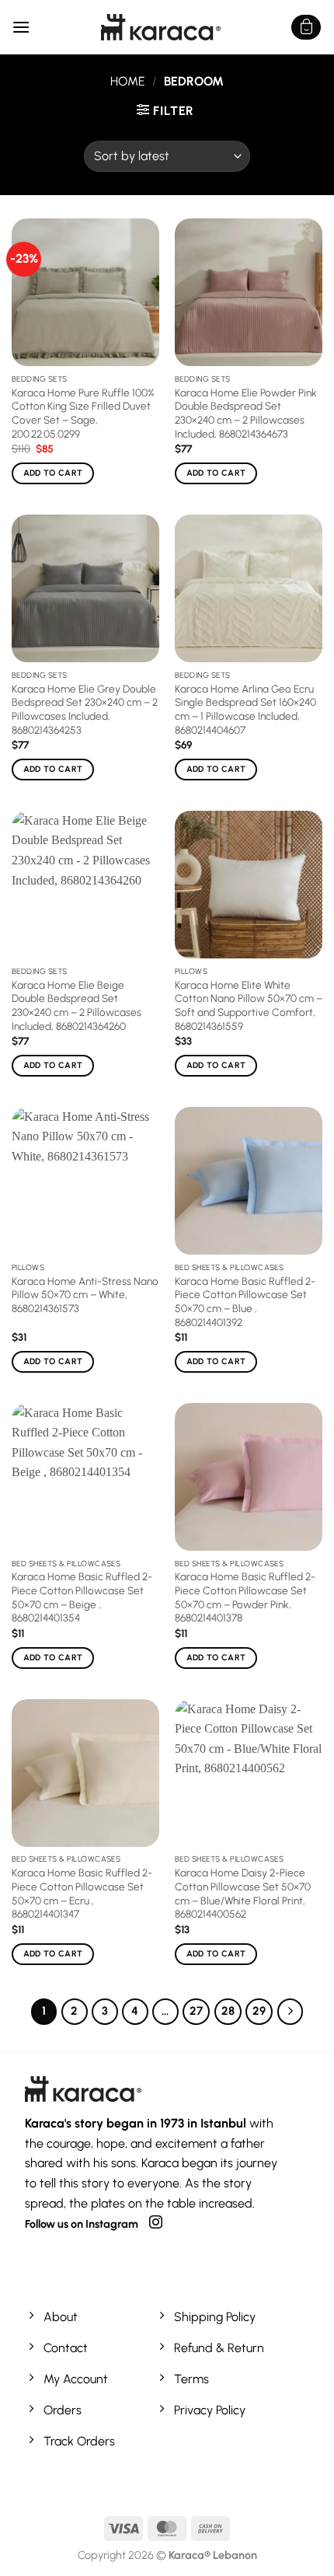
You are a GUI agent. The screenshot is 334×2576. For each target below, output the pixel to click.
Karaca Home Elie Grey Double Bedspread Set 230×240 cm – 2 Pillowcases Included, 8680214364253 (85, 709)
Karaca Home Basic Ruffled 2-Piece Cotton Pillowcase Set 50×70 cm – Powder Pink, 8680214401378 (245, 1597)
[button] (21, 27)
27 (196, 2011)
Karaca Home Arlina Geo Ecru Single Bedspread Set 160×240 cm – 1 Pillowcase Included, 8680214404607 (245, 709)
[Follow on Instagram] (156, 2223)
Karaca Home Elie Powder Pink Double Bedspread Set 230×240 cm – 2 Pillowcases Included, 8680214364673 (246, 413)
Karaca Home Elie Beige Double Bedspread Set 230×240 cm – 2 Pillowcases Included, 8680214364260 (77, 1005)
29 (259, 2011)
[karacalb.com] (160, 27)
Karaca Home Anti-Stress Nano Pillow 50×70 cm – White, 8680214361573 (85, 1295)
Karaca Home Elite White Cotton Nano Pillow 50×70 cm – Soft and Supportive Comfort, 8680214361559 (249, 1005)
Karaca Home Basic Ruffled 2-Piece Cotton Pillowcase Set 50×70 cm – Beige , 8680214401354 (82, 1597)
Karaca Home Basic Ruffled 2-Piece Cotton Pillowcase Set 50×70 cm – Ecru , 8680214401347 (82, 1893)
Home (128, 81)
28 (228, 2011)
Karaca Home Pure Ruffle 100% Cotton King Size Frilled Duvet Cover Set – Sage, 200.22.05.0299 (83, 413)
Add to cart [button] (53, 473)
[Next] (291, 2012)
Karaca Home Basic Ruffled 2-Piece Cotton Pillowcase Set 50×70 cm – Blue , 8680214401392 (245, 1302)
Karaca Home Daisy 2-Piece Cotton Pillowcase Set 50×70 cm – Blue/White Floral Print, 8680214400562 (243, 1893)
